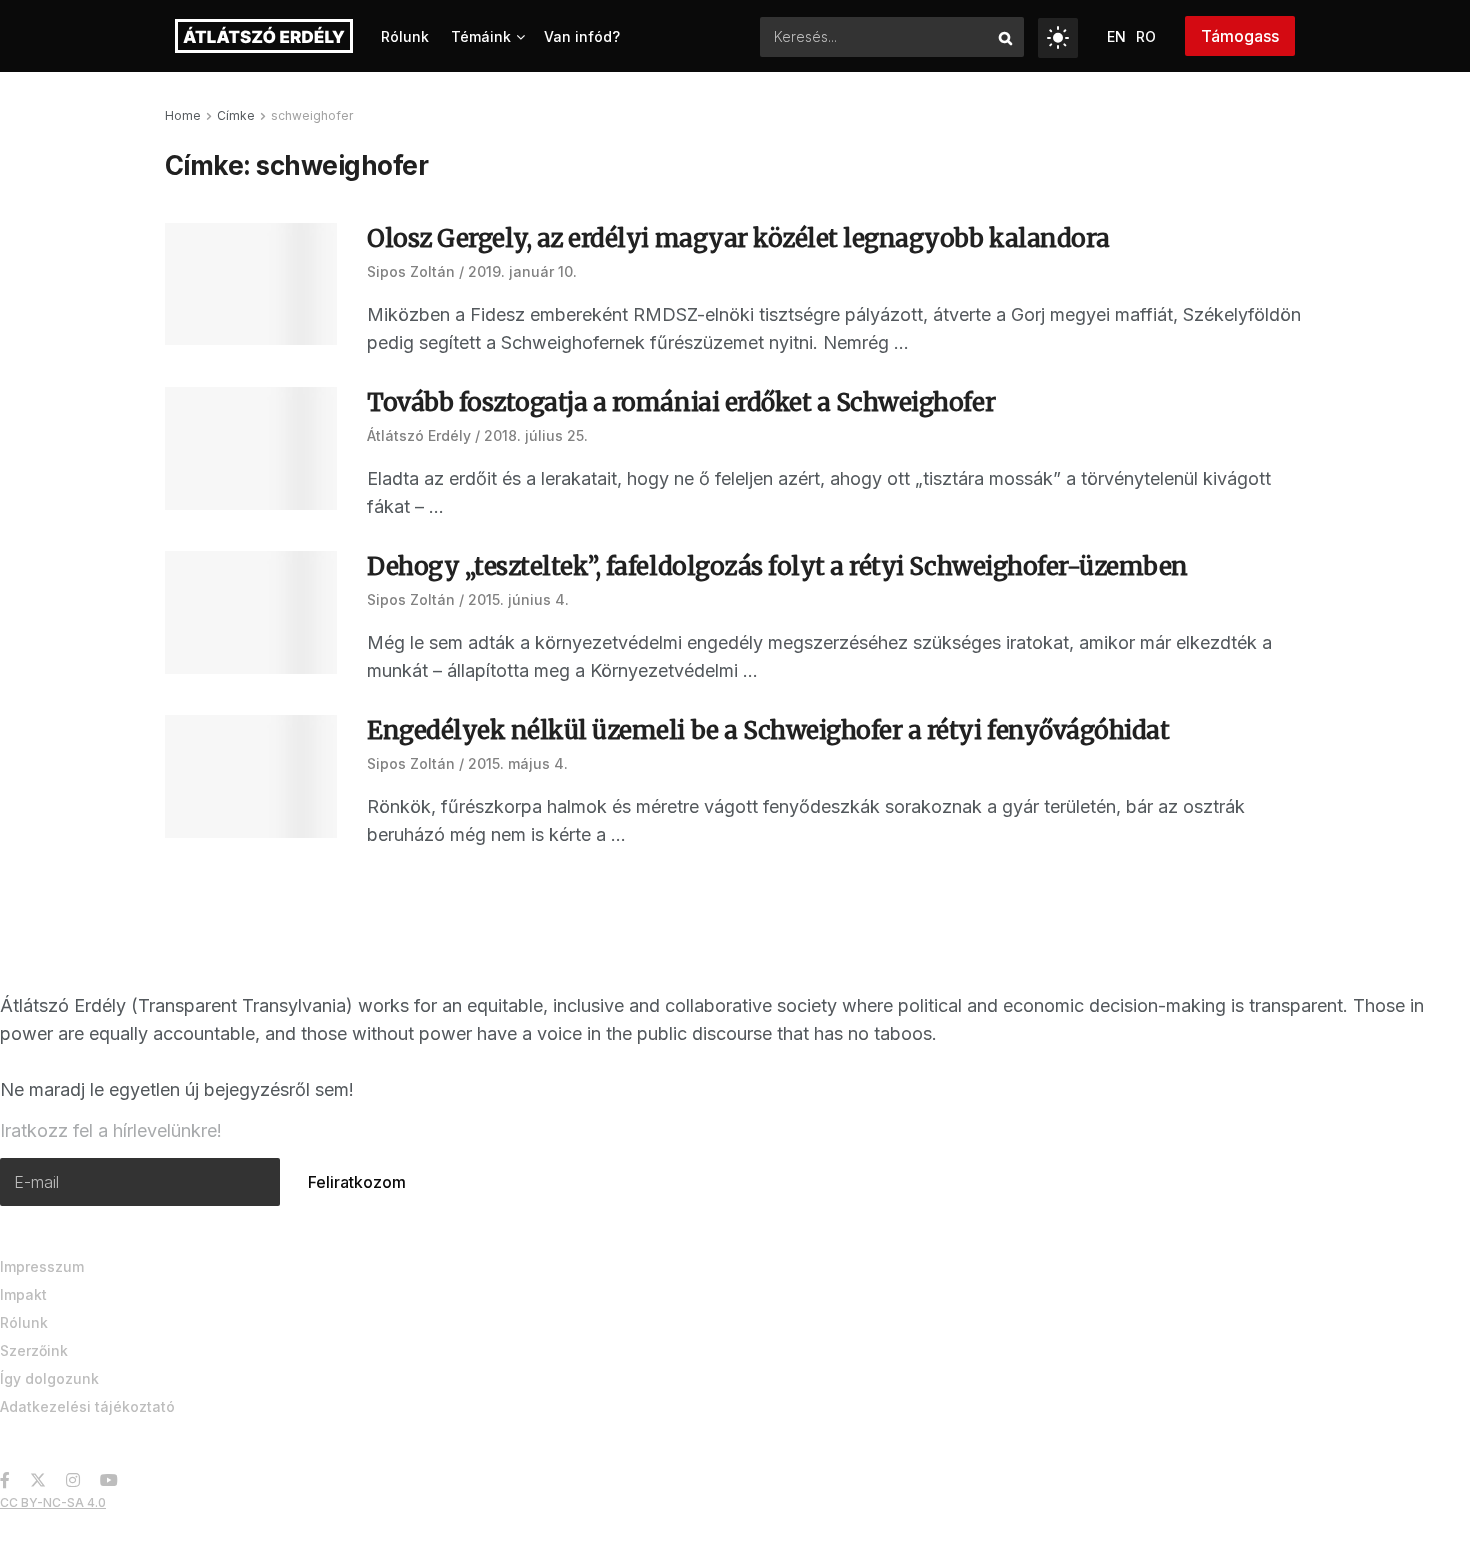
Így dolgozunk (49, 1378)
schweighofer (312, 115)
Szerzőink (34, 1350)
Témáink (481, 36)
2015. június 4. (518, 599)
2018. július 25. (536, 435)
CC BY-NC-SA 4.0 (53, 1502)
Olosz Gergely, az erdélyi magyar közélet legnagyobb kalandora (738, 238)
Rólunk (405, 36)
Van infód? (582, 36)
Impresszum (42, 1266)
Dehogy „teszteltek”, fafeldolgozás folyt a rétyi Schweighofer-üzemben (777, 566)
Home (183, 115)
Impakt (23, 1294)
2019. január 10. (522, 271)
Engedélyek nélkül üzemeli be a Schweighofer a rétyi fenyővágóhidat (768, 730)
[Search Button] (1006, 37)
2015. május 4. (518, 763)
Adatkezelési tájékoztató (87, 1406)
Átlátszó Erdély (419, 435)
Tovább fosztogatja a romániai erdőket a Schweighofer (681, 402)
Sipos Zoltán (411, 271)
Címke (236, 115)
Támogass (1240, 36)
